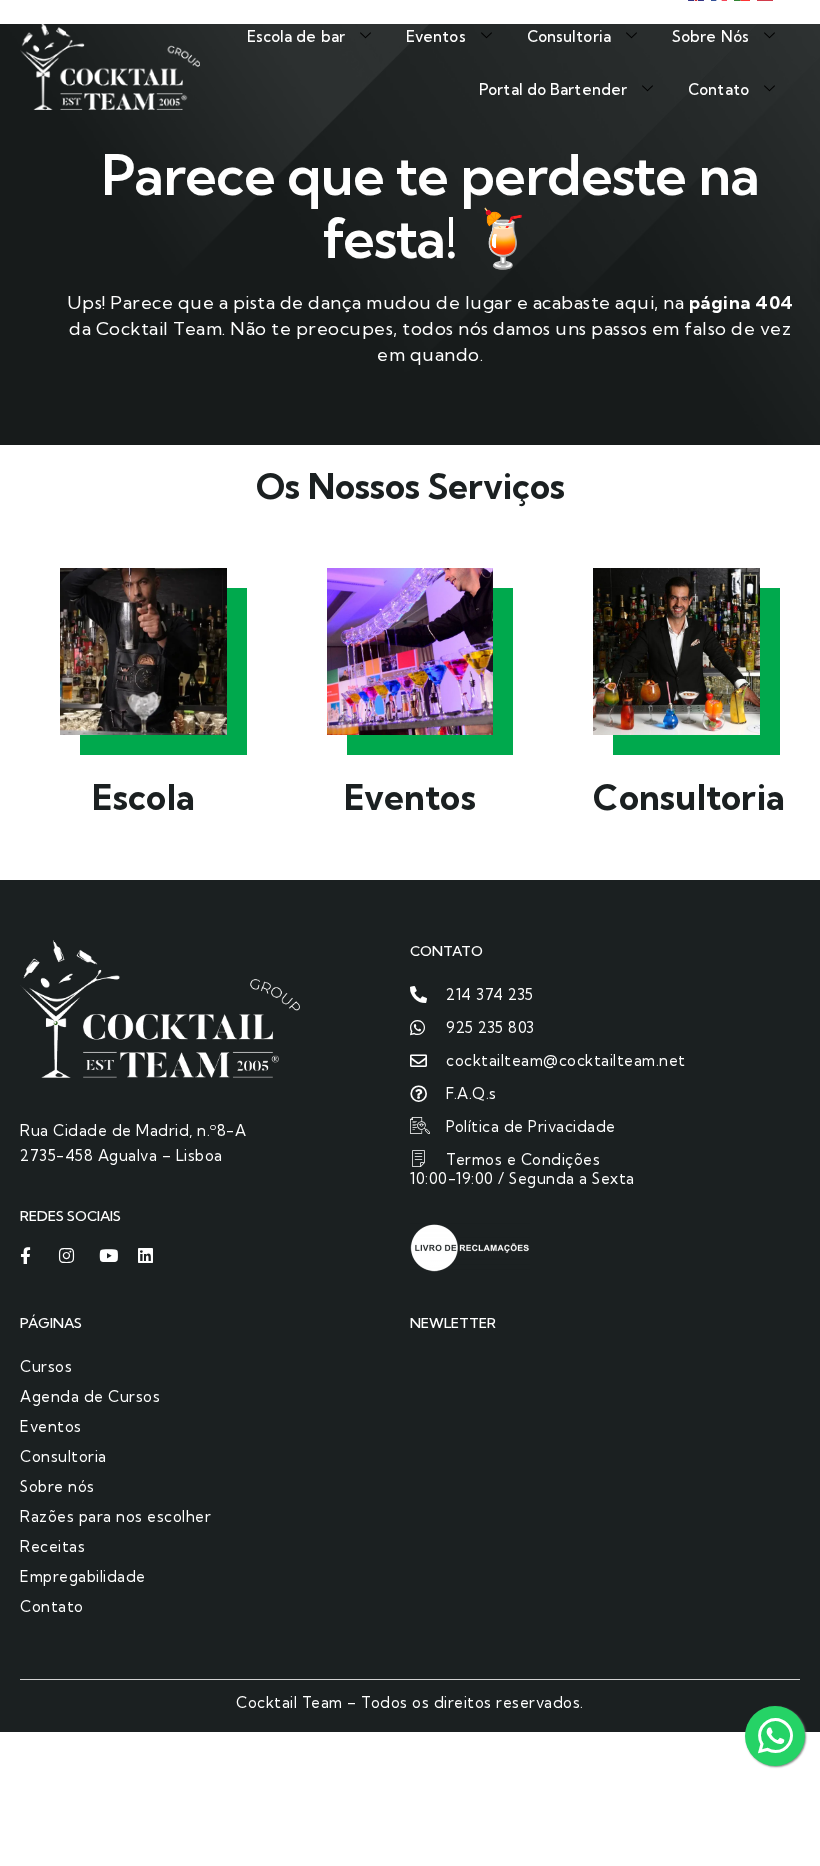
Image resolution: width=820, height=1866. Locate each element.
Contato (718, 89)
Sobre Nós (710, 36)
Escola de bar (296, 36)
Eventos (436, 36)
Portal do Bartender (553, 89)
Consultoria (569, 36)
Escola (144, 797)
